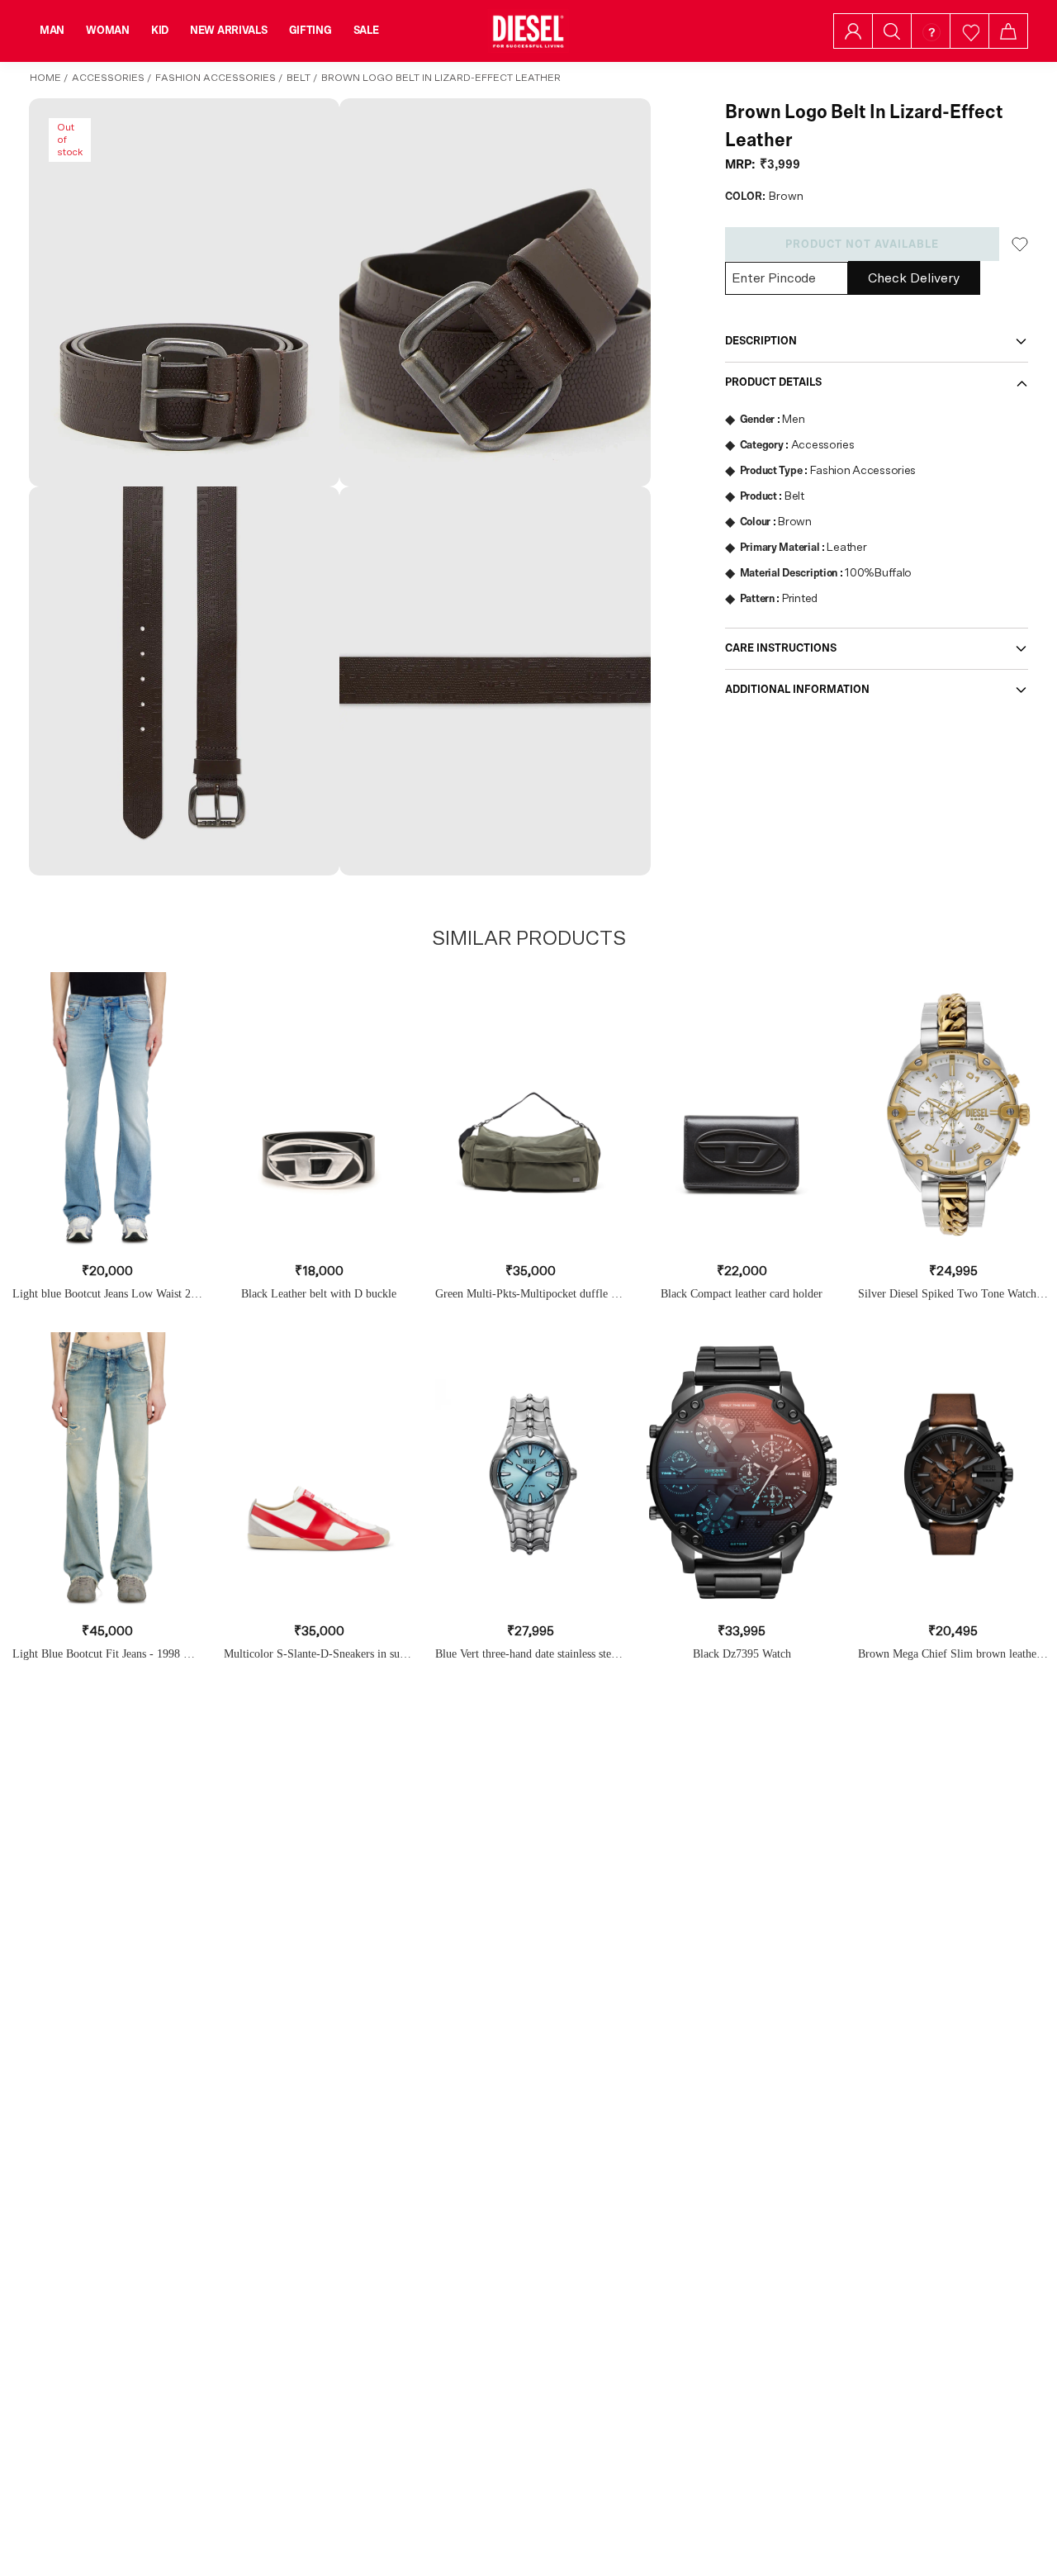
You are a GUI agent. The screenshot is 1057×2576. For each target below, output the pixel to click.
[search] (892, 31)
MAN (52, 31)
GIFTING (310, 31)
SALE (366, 31)
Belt (299, 78)
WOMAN (108, 31)
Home (45, 78)
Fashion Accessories (216, 78)
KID (160, 31)
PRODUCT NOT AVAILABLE (862, 244)
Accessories (108, 78)
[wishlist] (970, 31)
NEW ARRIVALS (229, 31)
